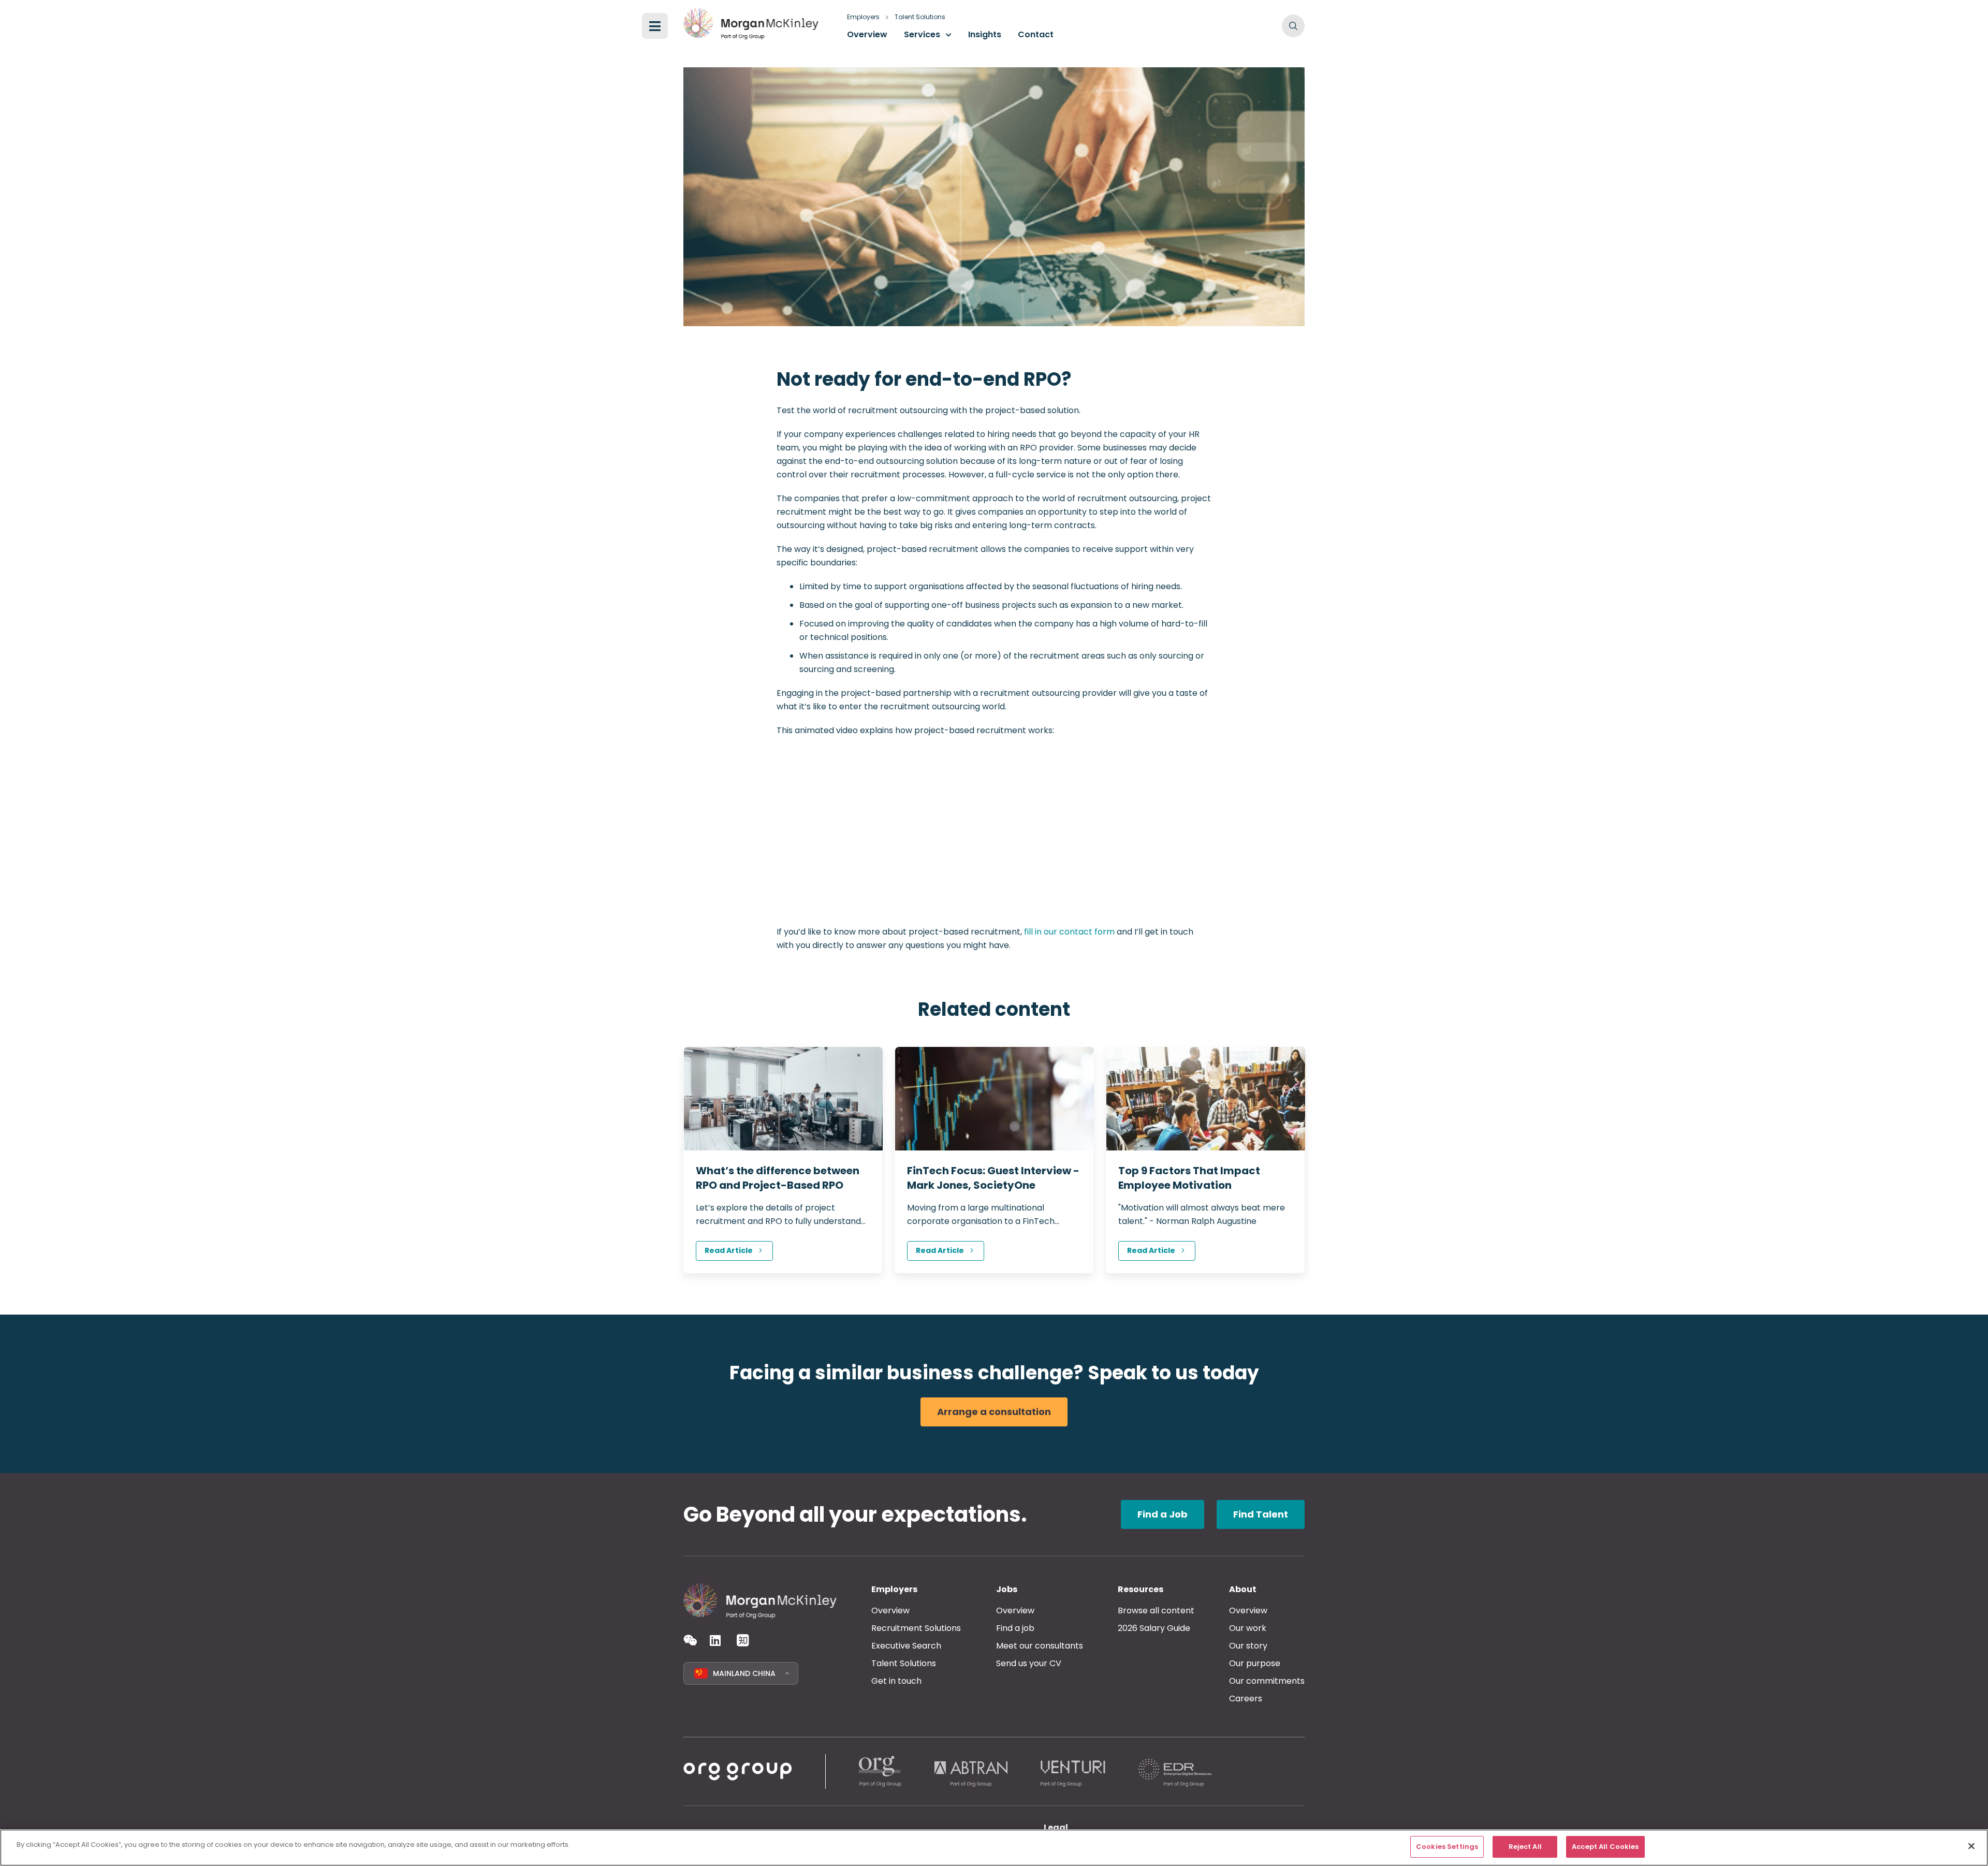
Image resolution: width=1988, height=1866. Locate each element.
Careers (1246, 1699)
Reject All (1525, 1847)
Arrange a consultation (994, 1412)
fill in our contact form (1069, 932)
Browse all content (1156, 1610)
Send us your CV (1029, 1663)
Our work (1248, 1628)
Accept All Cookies (1605, 1847)
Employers (863, 17)
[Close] (1971, 1846)
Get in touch (896, 1681)
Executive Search (906, 1646)
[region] (994, 1848)
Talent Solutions (920, 17)
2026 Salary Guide (1154, 1628)
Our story (1248, 1646)
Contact (1036, 34)
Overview (867, 34)
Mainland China (744, 1673)
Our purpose (1255, 1663)
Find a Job (1163, 1514)
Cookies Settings (1447, 1847)
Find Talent (1261, 1514)
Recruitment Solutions (916, 1628)
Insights (985, 34)
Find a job (1015, 1628)
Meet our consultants (1040, 1646)
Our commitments (1267, 1681)
